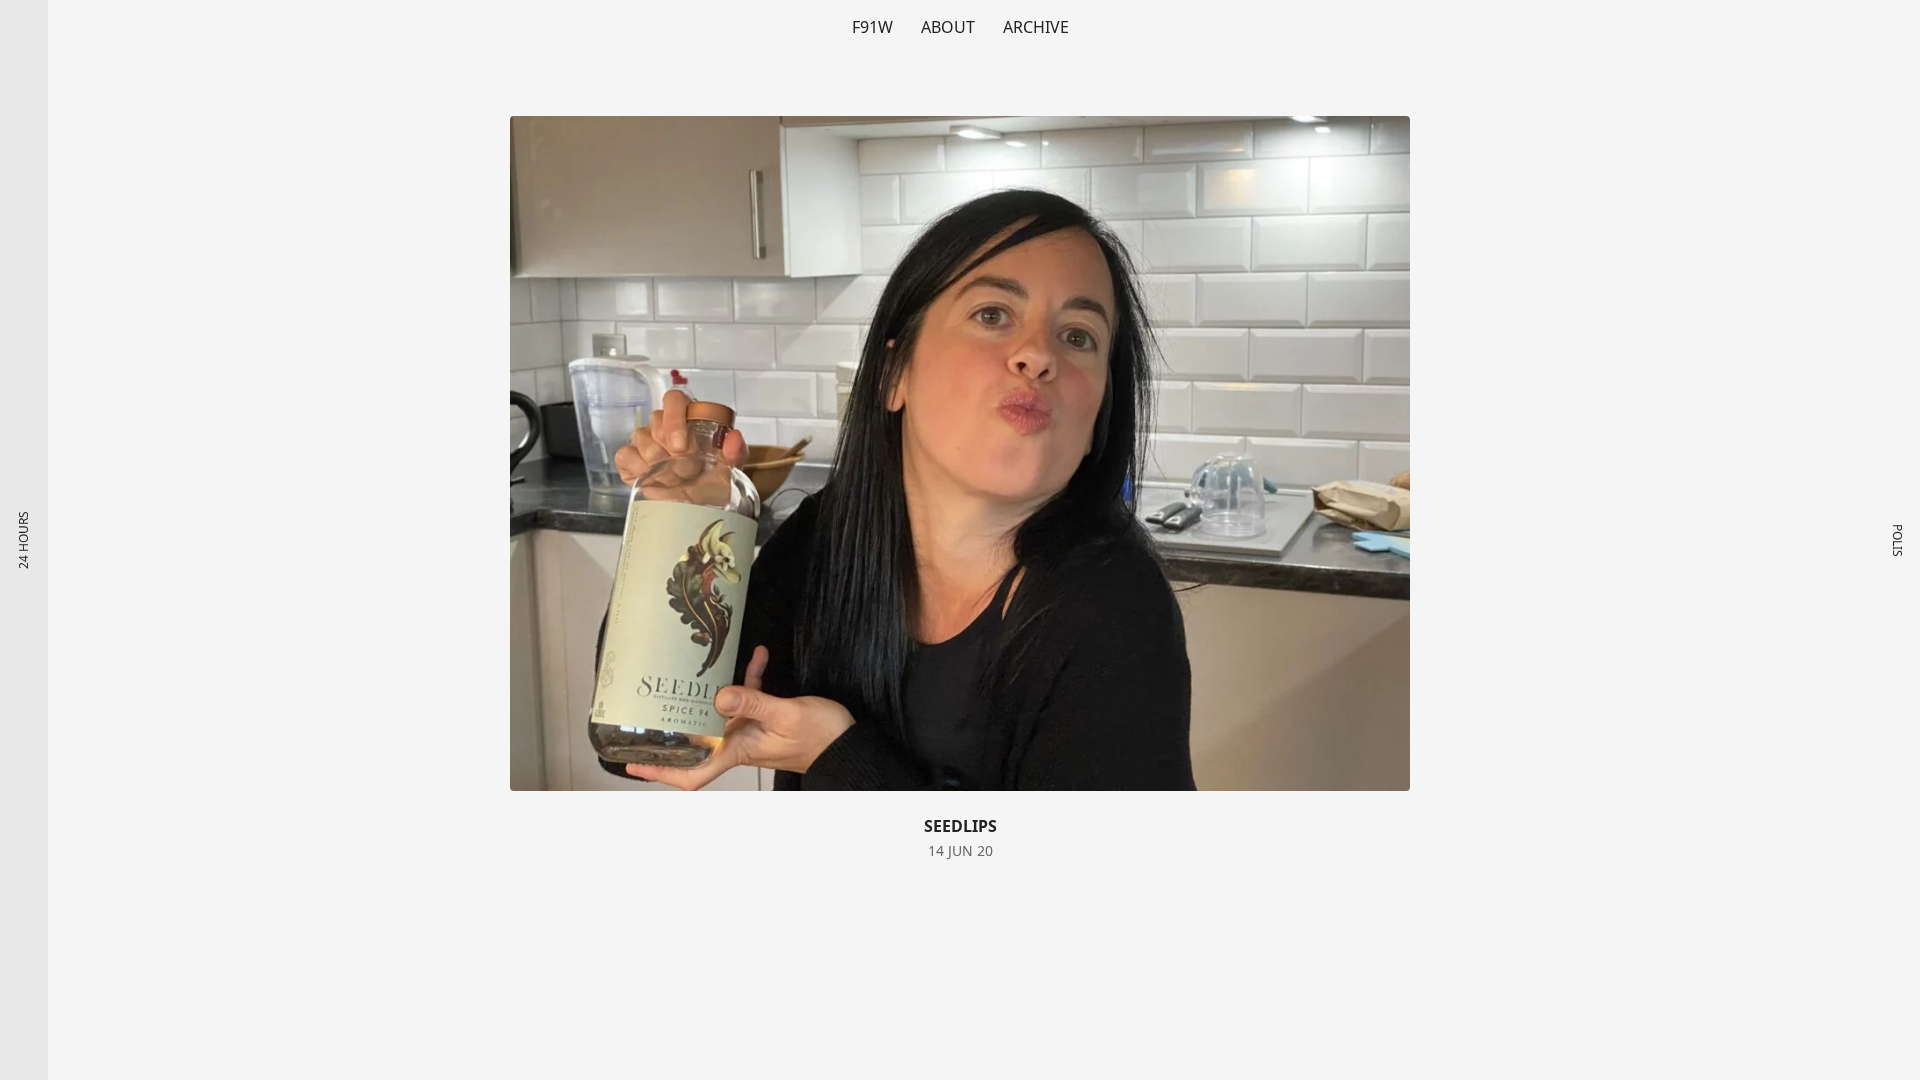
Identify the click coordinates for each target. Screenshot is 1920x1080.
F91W (872, 27)
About (948, 27)
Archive (1036, 27)
